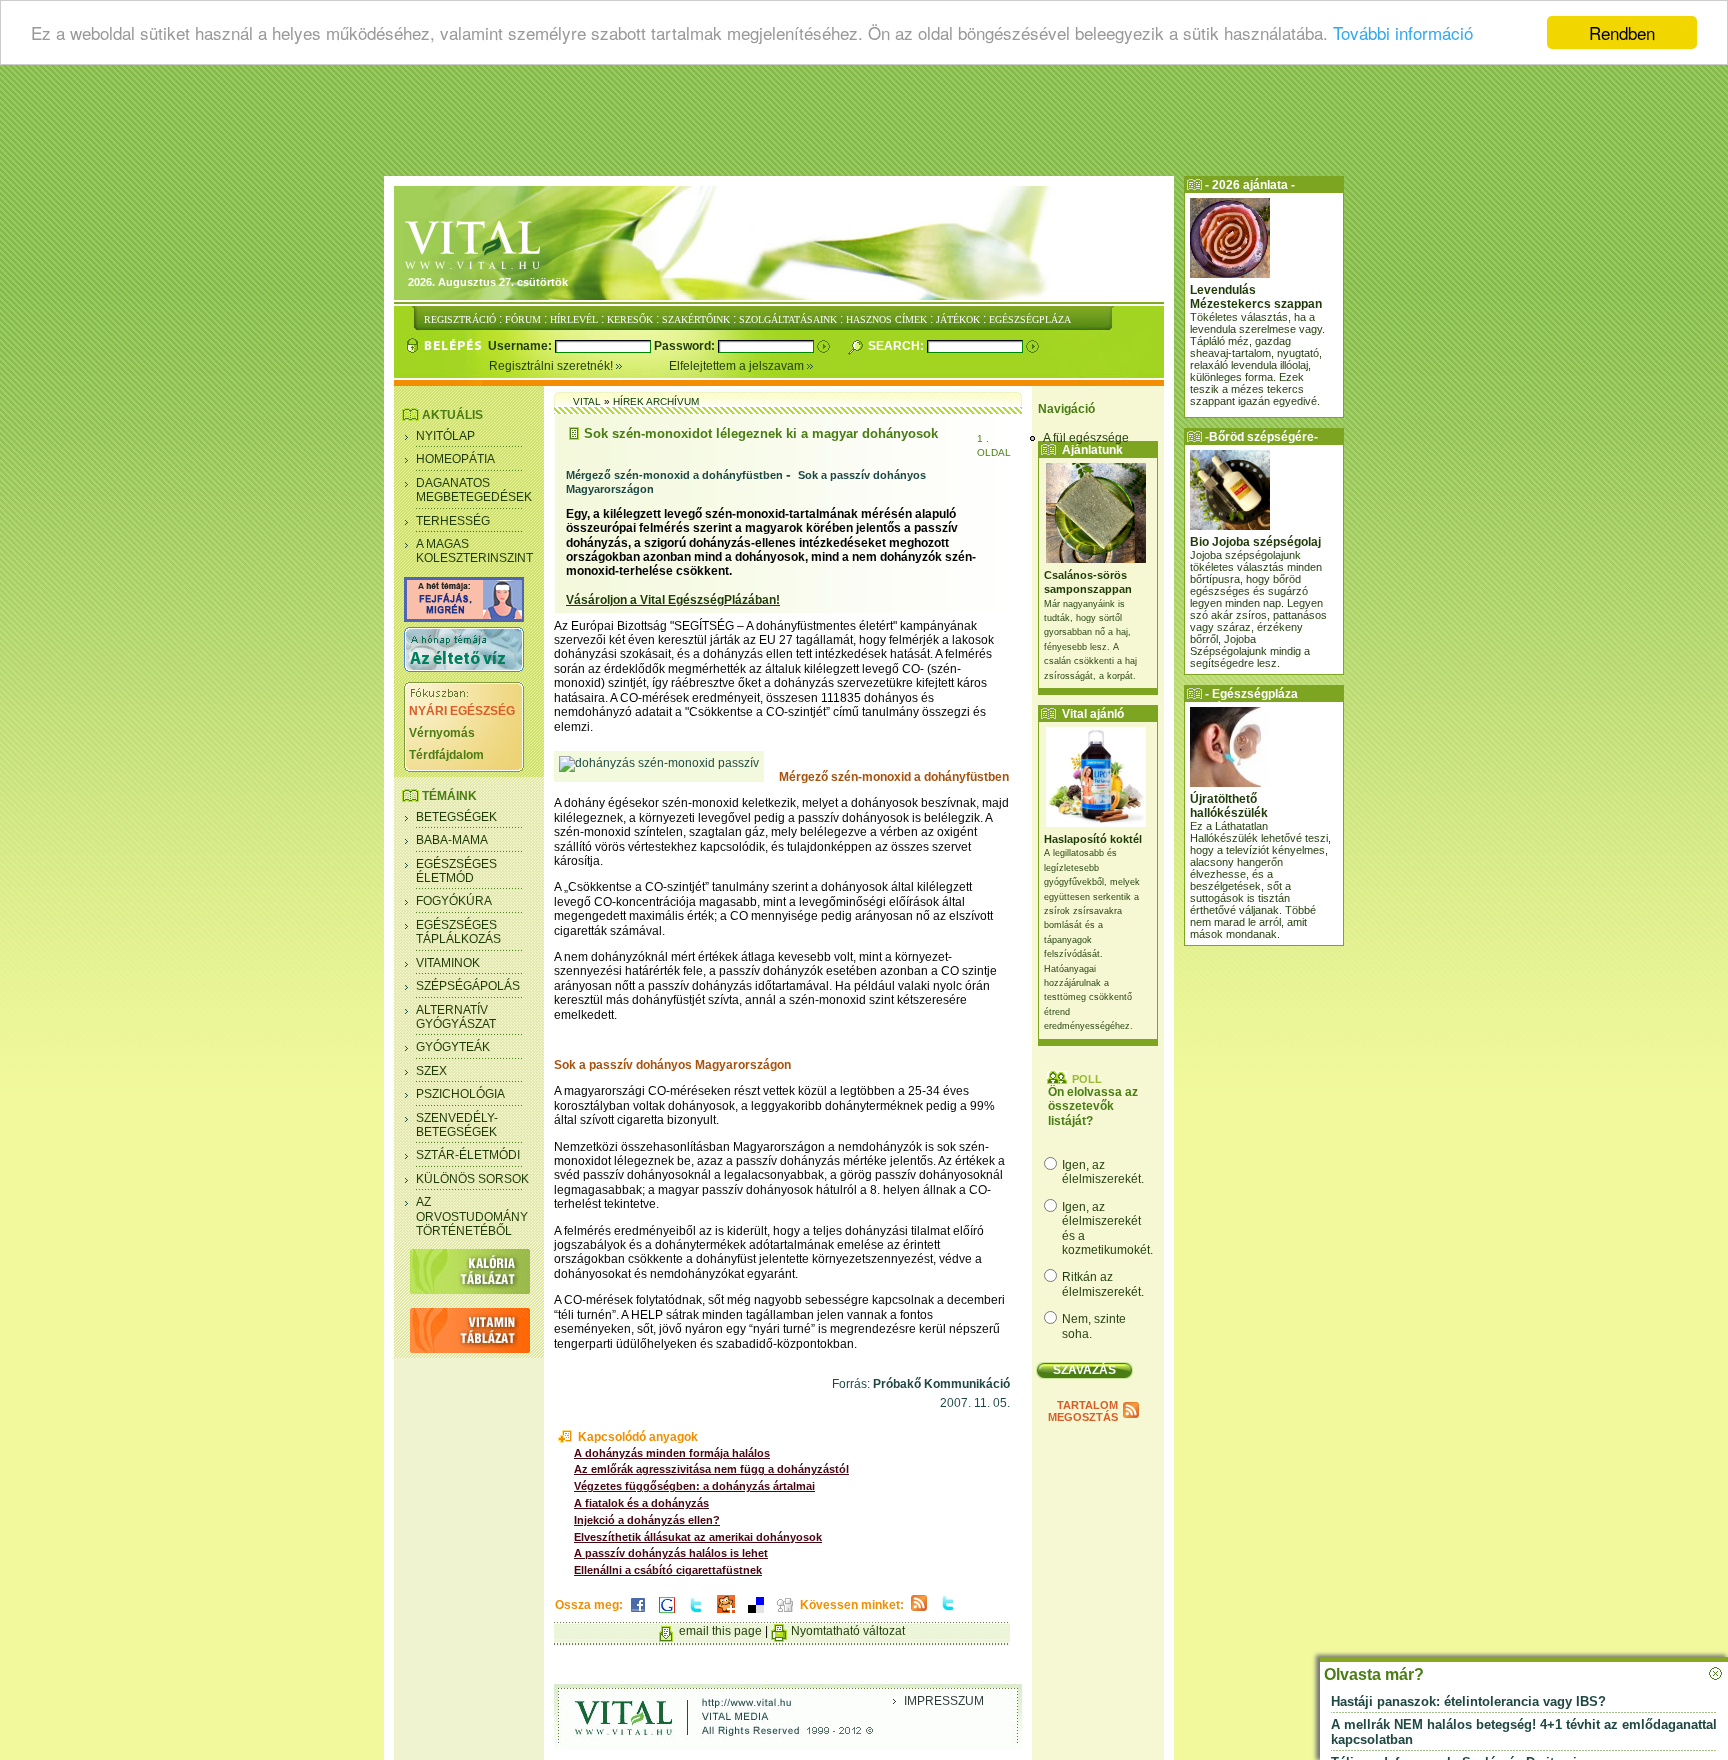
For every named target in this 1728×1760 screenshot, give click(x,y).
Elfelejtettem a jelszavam (738, 366)
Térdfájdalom (446, 755)
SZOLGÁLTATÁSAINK (788, 319)
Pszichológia (460, 1094)
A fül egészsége (1086, 438)
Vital (587, 401)
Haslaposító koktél (1093, 839)
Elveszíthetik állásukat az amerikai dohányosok (698, 1537)
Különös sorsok (472, 1179)
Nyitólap (445, 436)
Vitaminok (448, 963)
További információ (1403, 33)
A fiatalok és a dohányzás (641, 1503)
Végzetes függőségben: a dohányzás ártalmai (694, 1486)
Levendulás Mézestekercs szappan (1256, 297)
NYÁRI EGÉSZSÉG (462, 711)
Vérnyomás (442, 733)
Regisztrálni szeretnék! (552, 366)
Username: (521, 346)
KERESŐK (630, 319)
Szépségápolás (468, 986)
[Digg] (785, 1614)
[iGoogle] (667, 1614)
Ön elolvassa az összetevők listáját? (1093, 1106)
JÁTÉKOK (958, 319)
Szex (431, 1071)
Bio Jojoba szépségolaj (1255, 542)
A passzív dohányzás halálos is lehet (671, 1553)
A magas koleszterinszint (474, 551)
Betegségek (456, 817)
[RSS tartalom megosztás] (919, 1612)
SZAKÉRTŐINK (696, 319)
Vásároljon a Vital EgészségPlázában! (673, 600)
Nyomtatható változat (848, 1631)
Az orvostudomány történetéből (472, 1216)
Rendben (1622, 32)
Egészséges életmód (456, 871)
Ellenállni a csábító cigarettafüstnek (668, 1570)
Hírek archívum (656, 401)
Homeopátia (455, 459)
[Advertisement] (864, 125)
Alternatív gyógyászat (456, 1017)
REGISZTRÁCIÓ (460, 319)
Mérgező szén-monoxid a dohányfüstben (674, 475)
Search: (897, 346)
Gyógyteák (453, 1047)
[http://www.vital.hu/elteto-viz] (464, 668)
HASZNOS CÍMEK (886, 319)
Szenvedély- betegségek (457, 1125)
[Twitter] (696, 1614)
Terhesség (453, 521)
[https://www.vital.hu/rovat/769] (464, 618)
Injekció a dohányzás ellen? (647, 1520)
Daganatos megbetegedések (474, 490)
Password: (686, 346)
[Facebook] (638, 1614)
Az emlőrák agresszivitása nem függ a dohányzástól (711, 1469)
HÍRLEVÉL (574, 319)
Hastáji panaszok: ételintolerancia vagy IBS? (1468, 1701)
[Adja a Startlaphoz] (726, 1614)
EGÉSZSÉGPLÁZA (1030, 319)
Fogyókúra (454, 901)
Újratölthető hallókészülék (1229, 806)
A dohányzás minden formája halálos (672, 1453)
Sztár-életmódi (468, 1155)
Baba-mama (452, 840)
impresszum (944, 1701)
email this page (720, 1631)
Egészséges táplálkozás (458, 932)
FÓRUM (523, 319)
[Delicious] (756, 1614)
